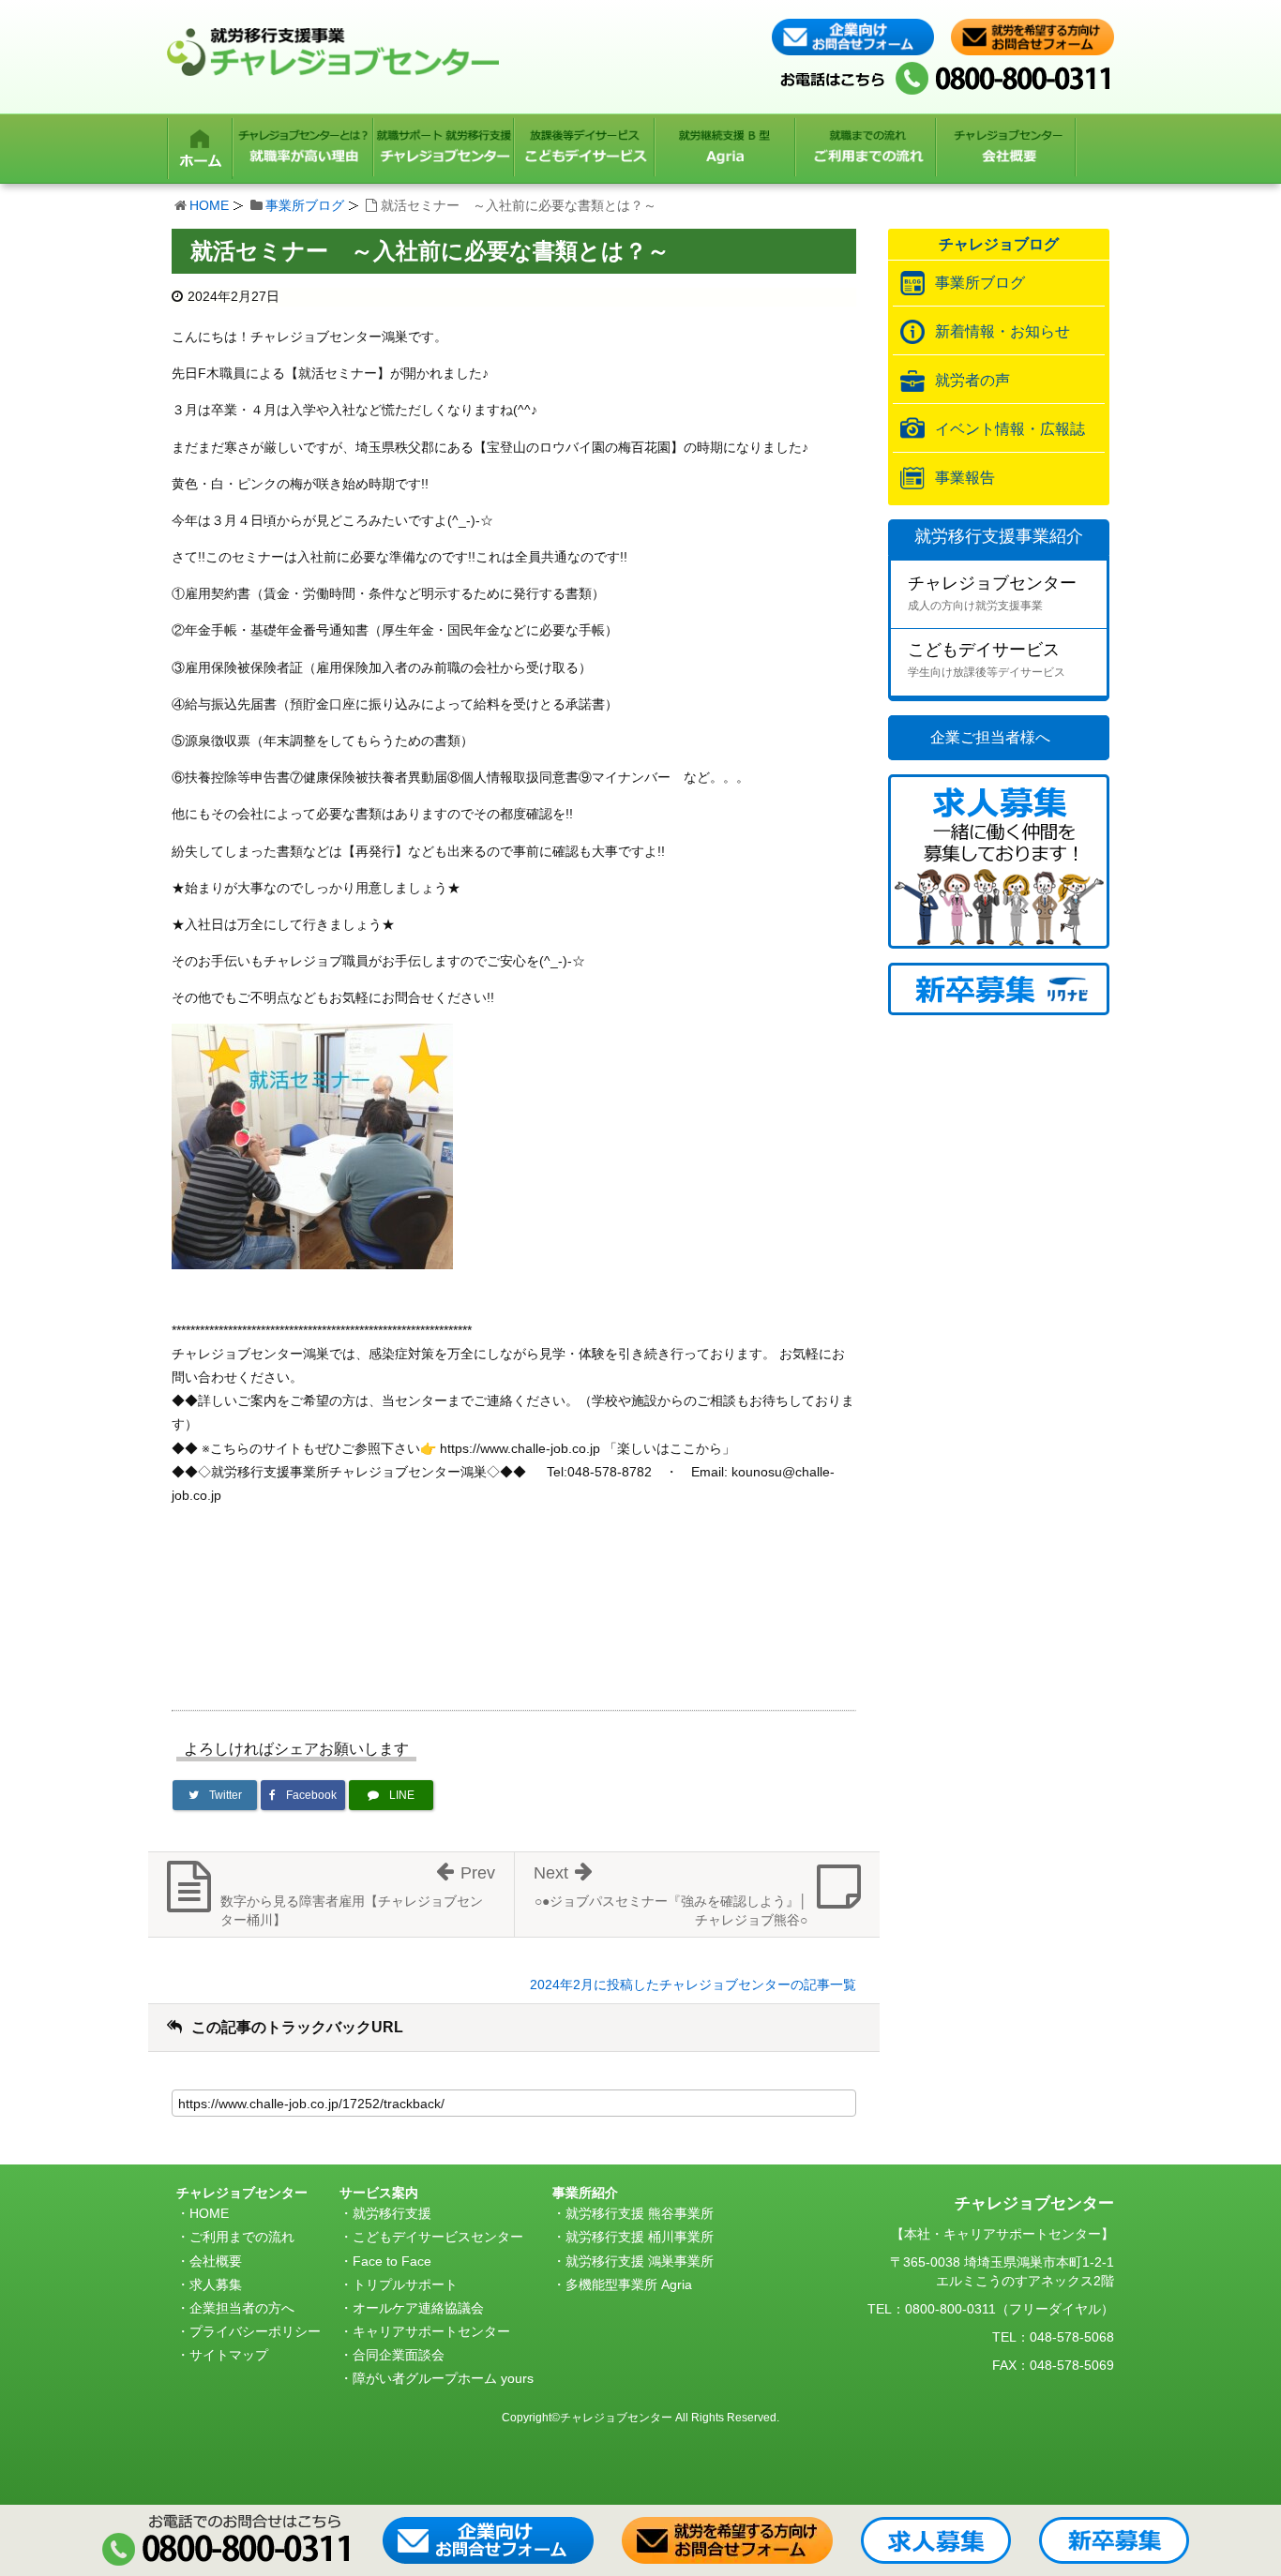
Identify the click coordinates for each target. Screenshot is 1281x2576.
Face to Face (392, 2261)
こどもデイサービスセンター (438, 2237)
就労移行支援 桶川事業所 (640, 2237)
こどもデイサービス (987, 659)
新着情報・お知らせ (1002, 331)
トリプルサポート (405, 2284)
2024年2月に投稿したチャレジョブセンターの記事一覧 (693, 1984)
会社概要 (216, 2261)
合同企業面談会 (399, 2355)
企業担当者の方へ (242, 2308)
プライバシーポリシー (255, 2331)
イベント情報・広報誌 (1010, 429)
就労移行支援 (392, 2213)
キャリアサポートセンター (431, 2331)
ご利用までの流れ (242, 2237)
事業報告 (965, 478)
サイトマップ (229, 2355)
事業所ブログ (305, 205)
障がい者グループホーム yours (443, 2378)
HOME (209, 205)
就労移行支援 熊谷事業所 (640, 2213)
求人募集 (216, 2284)
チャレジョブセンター (992, 593)
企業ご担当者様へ (990, 737)
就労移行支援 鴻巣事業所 (640, 2261)
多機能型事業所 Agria (629, 2284)
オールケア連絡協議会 (418, 2308)
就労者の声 (972, 380)
